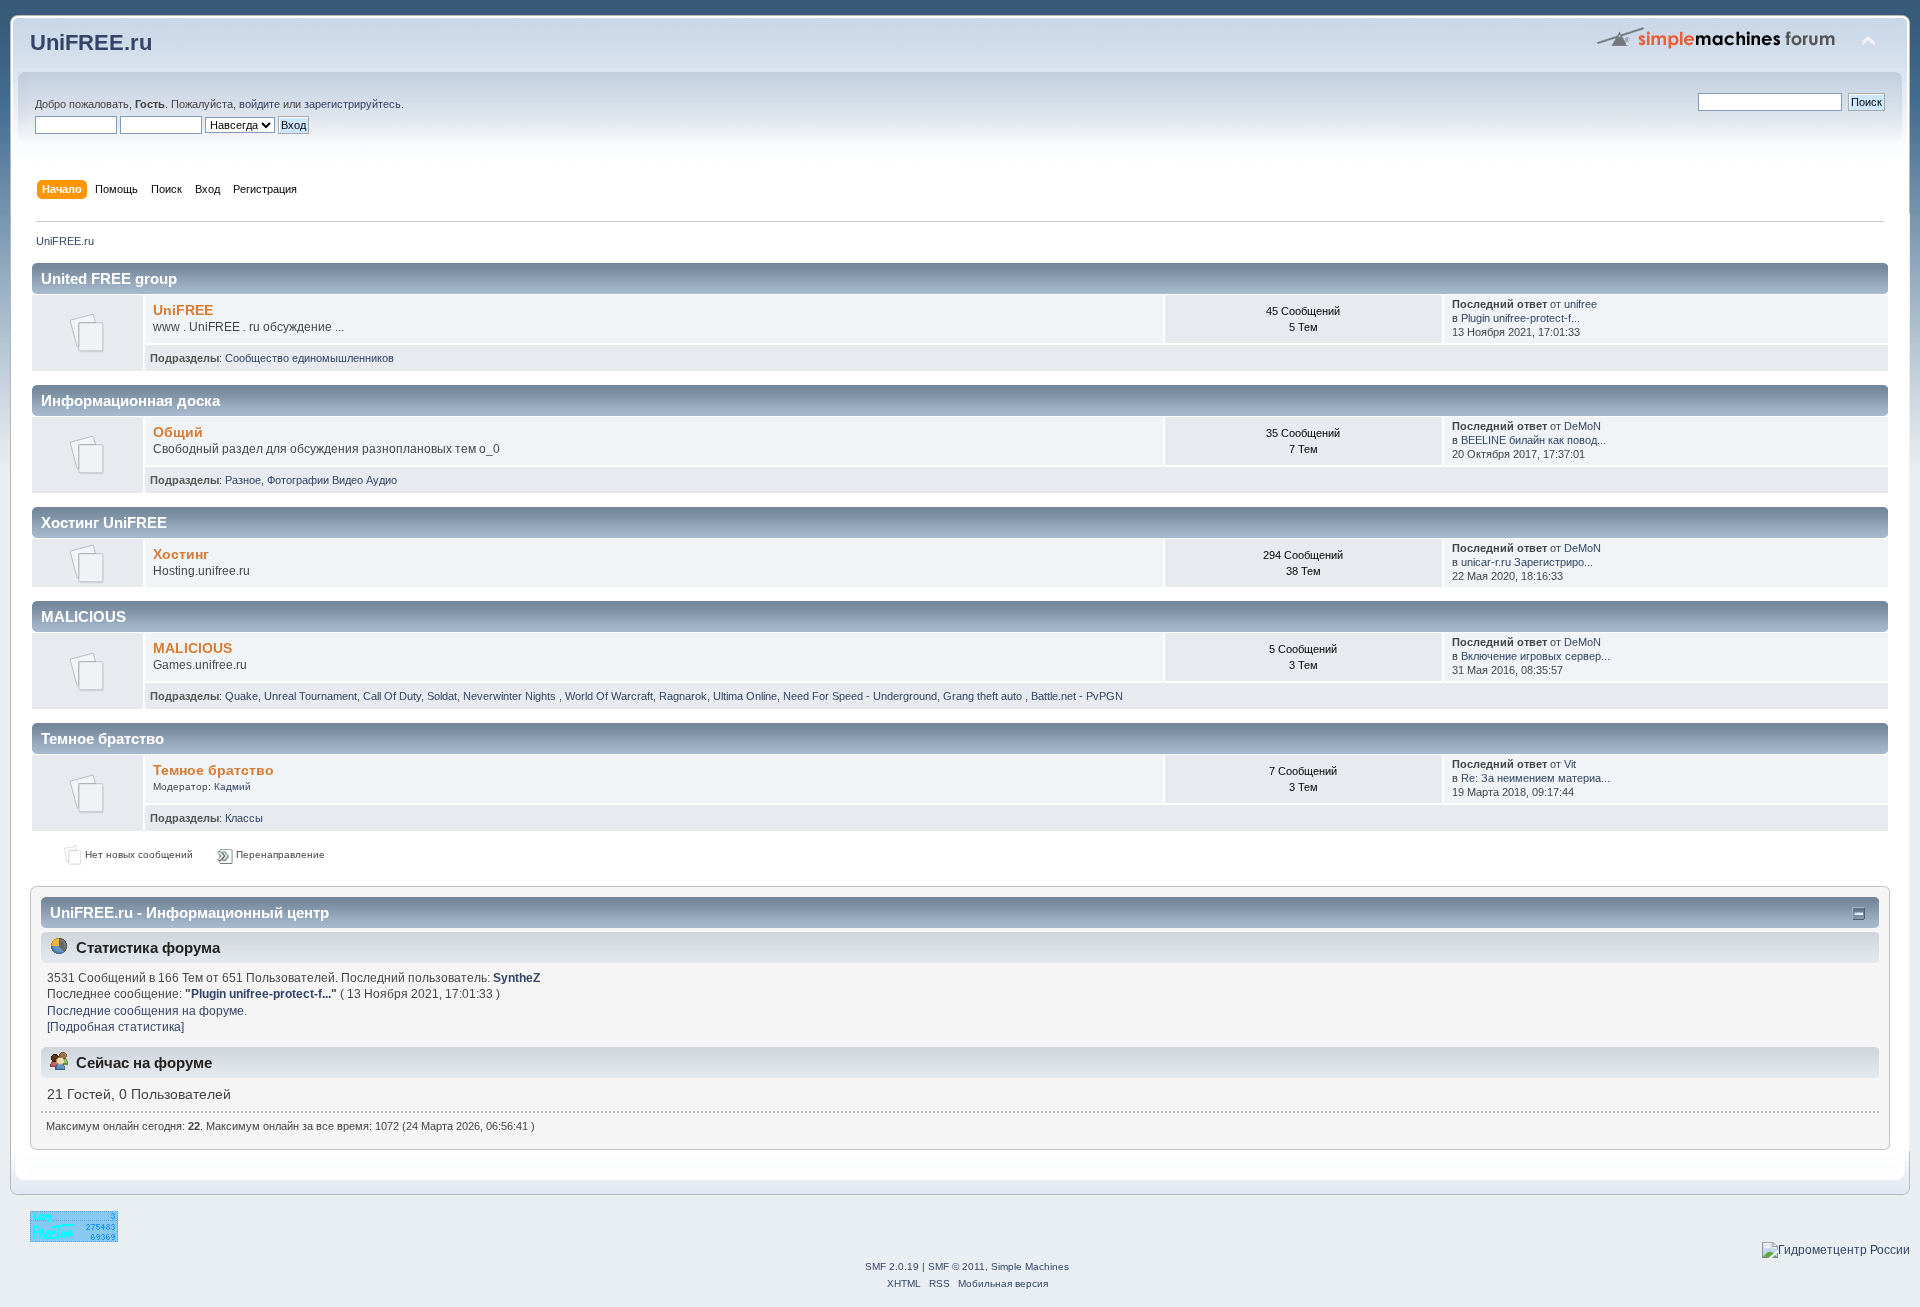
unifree (1580, 304)
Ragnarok (683, 696)
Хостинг (181, 554)
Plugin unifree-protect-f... (1520, 318)
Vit (1570, 764)
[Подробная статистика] (115, 1027)
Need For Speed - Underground (860, 696)
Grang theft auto (984, 696)
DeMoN (1582, 426)
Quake (241, 696)
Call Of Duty (392, 696)
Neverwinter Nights (511, 696)
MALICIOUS (192, 648)
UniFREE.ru (91, 42)
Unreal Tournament (310, 696)
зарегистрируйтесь (352, 104)
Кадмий (232, 786)
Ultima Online (745, 696)
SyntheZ (516, 978)
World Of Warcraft (609, 696)
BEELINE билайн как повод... (1533, 440)
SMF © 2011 (956, 1266)
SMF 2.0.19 (892, 1266)
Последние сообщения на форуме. (147, 1011)
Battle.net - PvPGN (1077, 696)
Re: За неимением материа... (1535, 778)
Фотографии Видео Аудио (332, 480)
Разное (243, 480)
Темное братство (213, 770)
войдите (259, 104)
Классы (244, 818)
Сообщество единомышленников (309, 358)
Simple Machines (1030, 1266)
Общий (178, 432)
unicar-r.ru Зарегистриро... (1527, 562)
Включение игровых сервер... (1535, 656)
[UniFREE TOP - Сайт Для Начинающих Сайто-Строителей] (74, 1238)
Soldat (442, 696)
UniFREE (183, 310)
